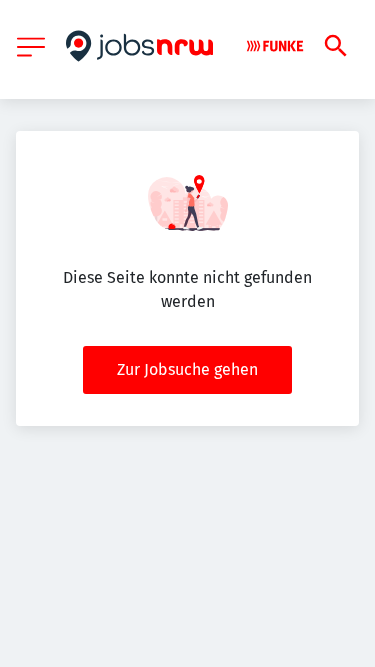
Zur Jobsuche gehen (187, 369)
